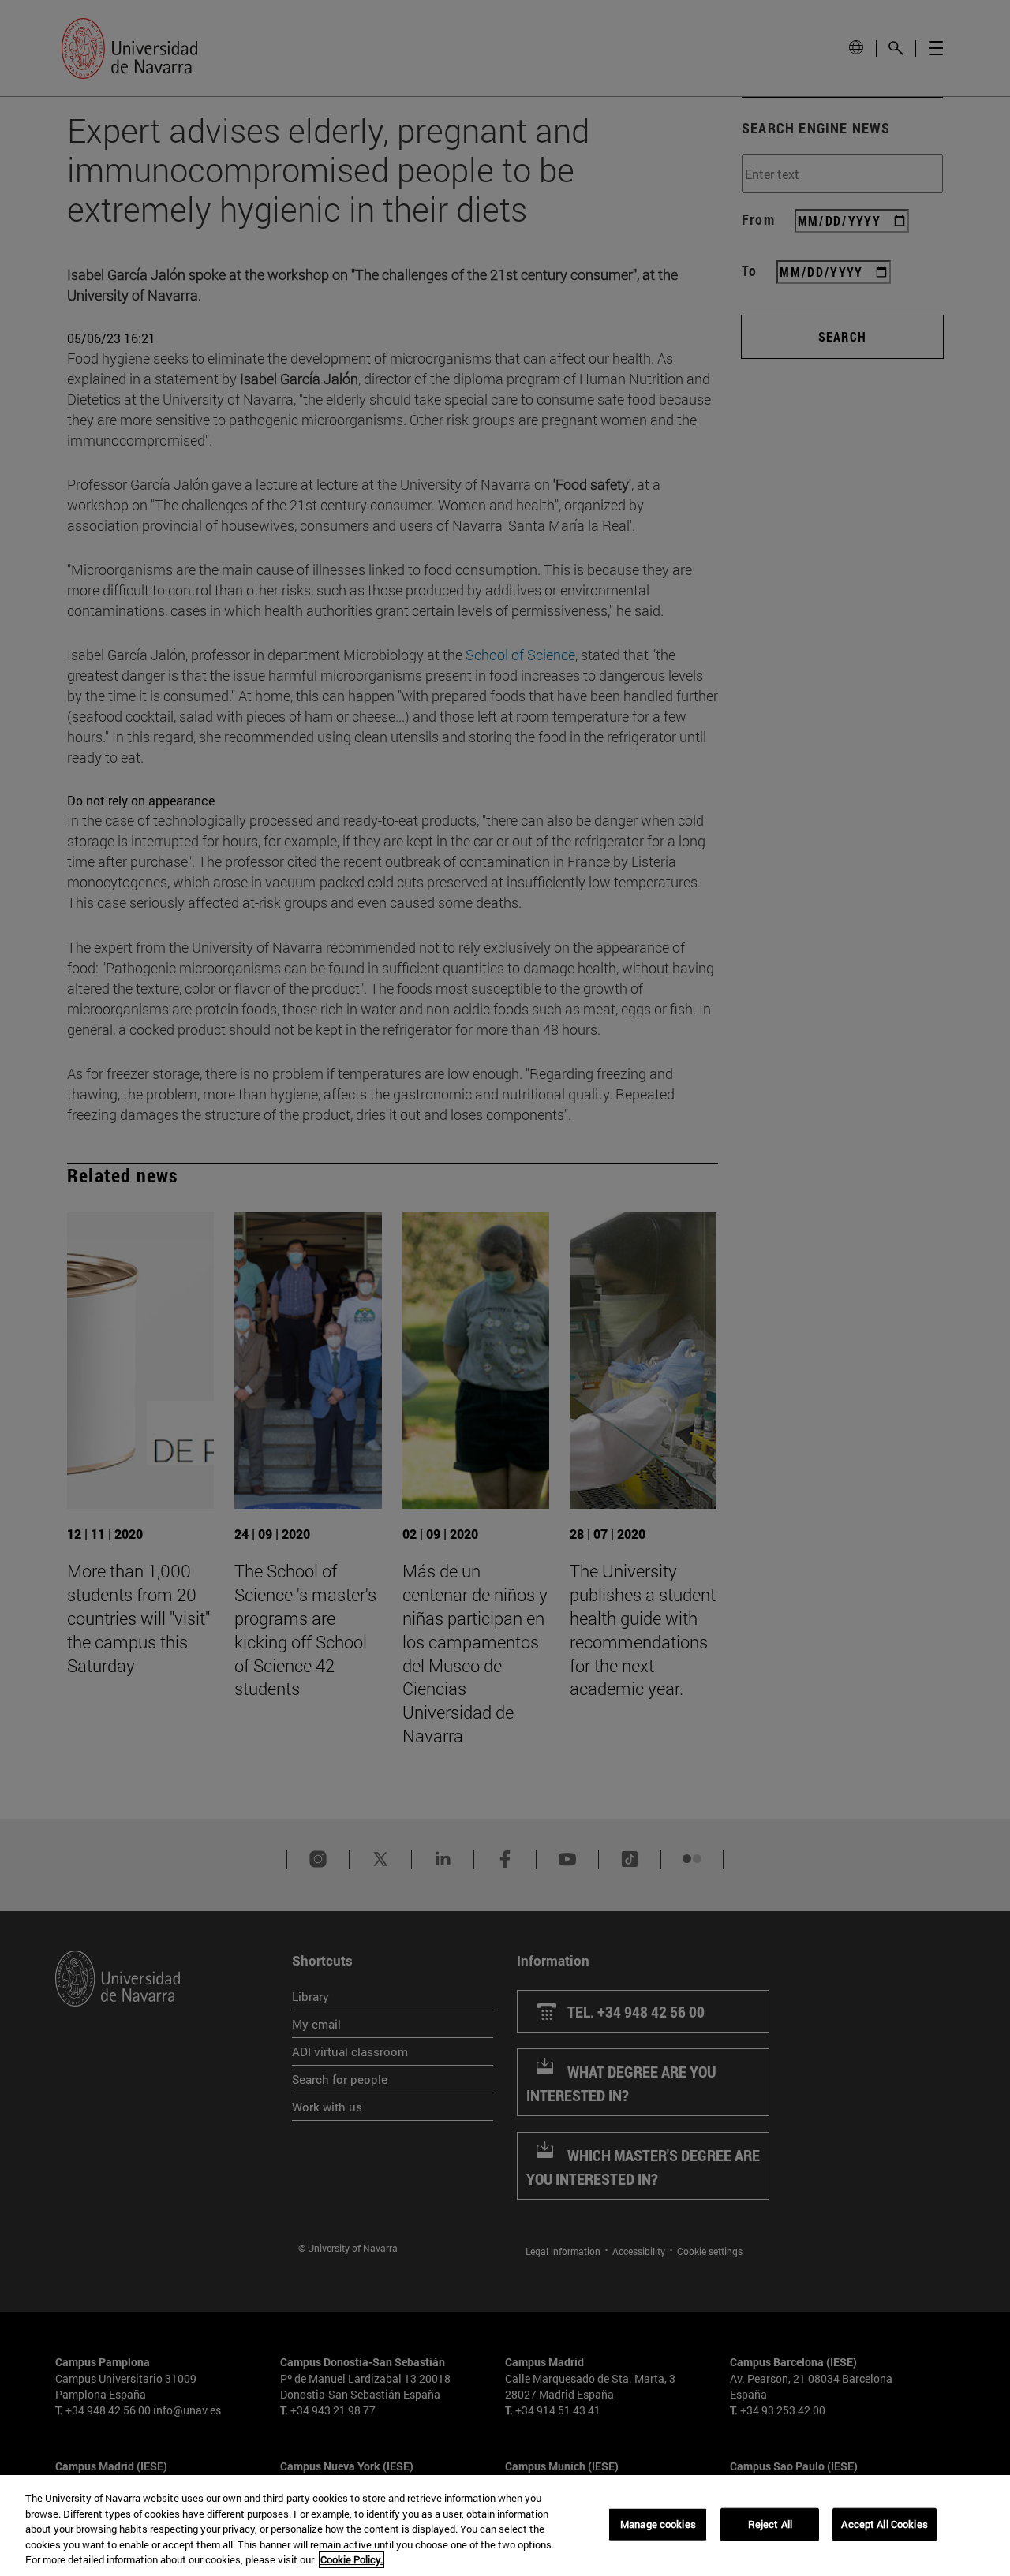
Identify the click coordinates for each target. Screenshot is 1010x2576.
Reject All (770, 2524)
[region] (505, 2526)
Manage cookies (658, 2524)
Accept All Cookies (884, 2524)
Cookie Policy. (352, 2559)
